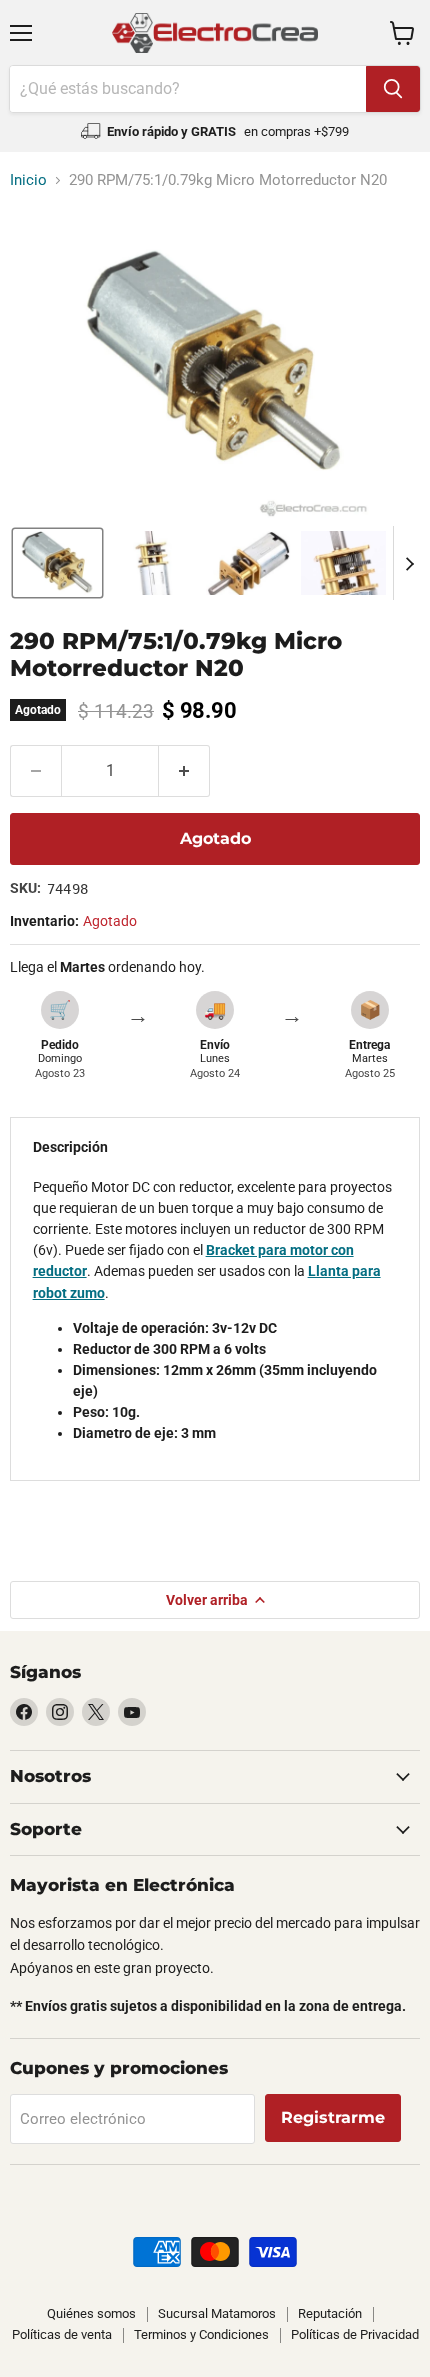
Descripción (70, 1147)
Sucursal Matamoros (217, 2313)
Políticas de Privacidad (355, 2334)
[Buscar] (393, 89)
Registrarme (333, 2117)
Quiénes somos (91, 2313)
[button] (57, 563)
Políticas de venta (62, 2334)
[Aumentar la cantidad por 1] (184, 771)
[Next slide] (409, 563)
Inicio (28, 180)
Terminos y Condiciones (201, 2334)
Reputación (330, 2313)
